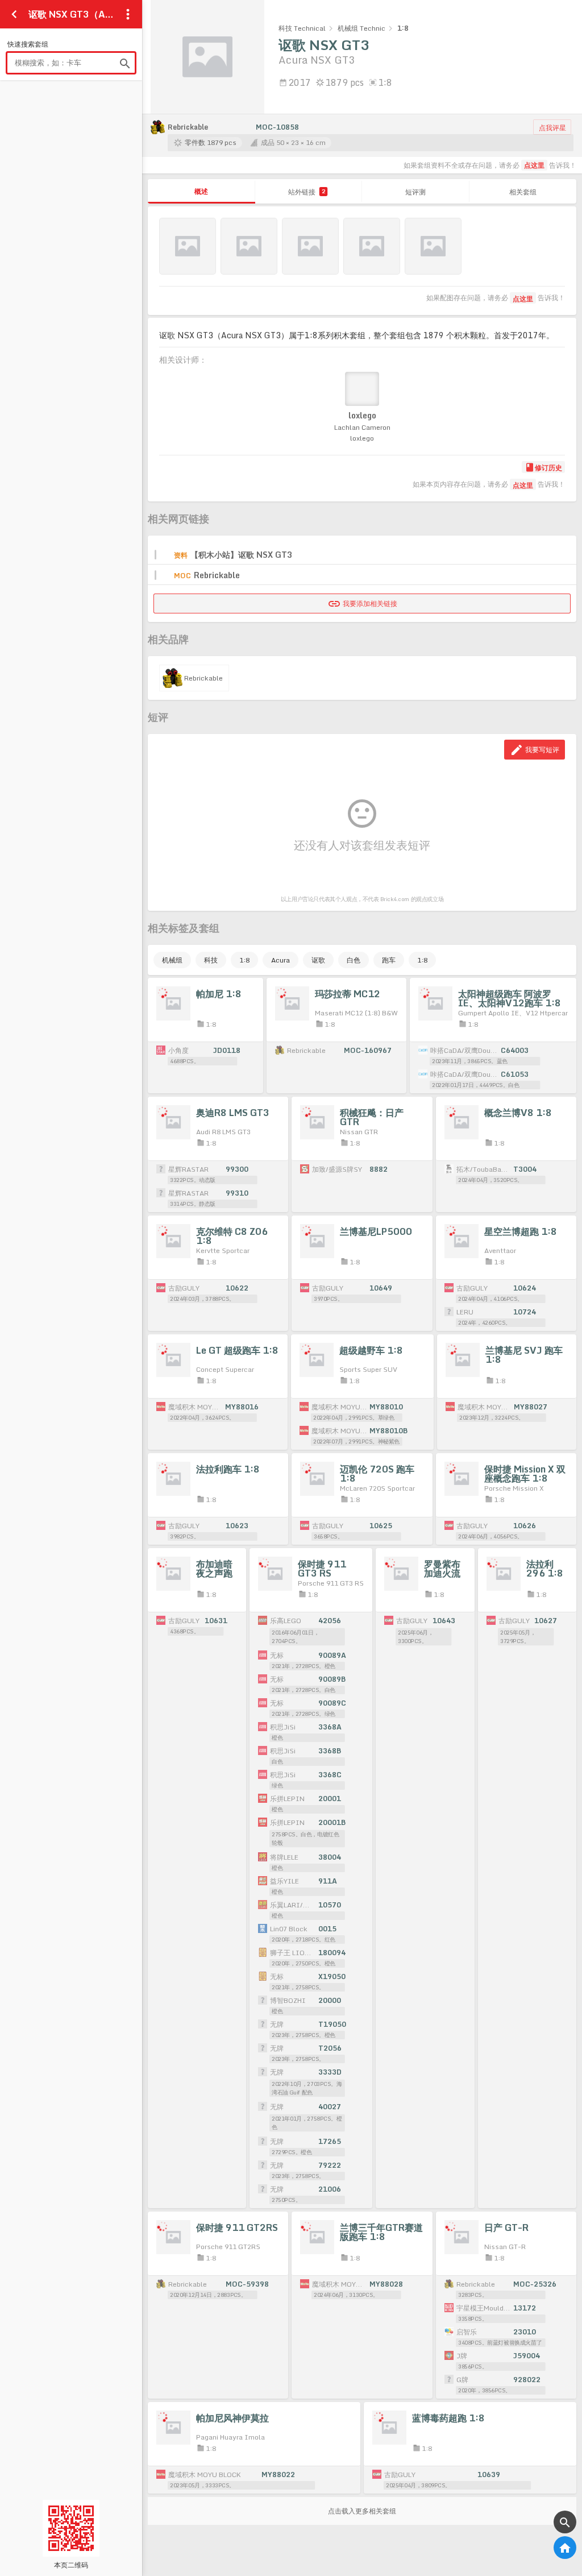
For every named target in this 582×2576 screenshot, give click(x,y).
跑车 (389, 960)
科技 (211, 960)
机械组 (172, 960)
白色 (354, 960)
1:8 (244, 960)
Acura (280, 960)
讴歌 (318, 960)
